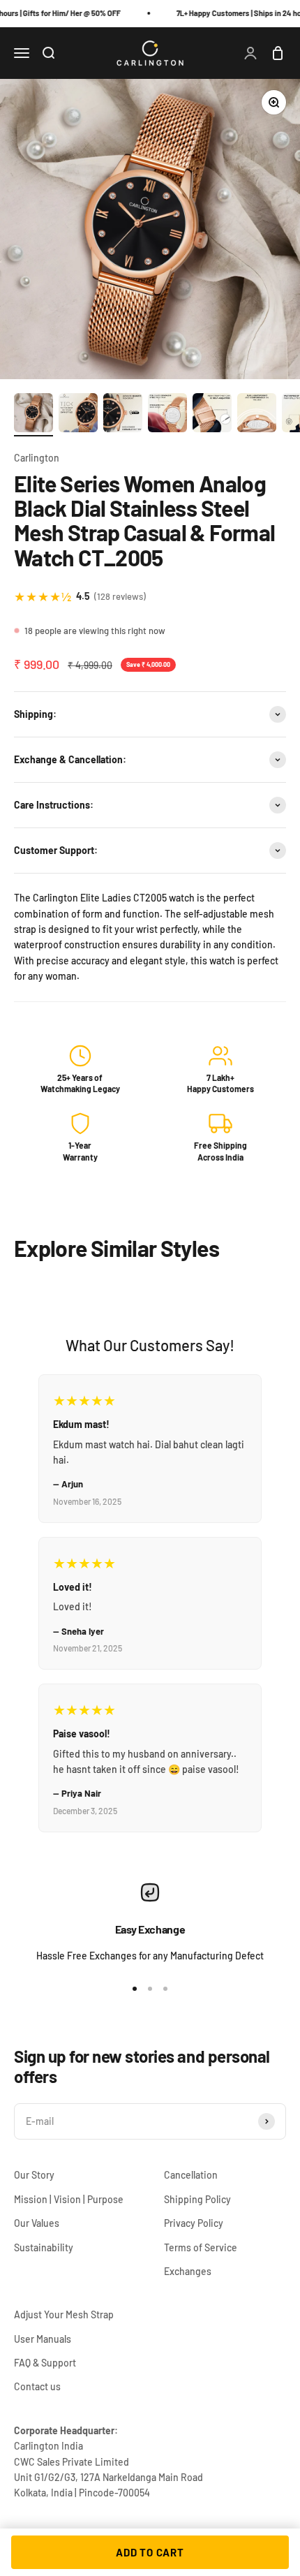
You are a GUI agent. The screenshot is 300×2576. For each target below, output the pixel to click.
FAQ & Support (45, 2363)
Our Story (34, 2175)
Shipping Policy (197, 2199)
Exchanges (188, 2271)
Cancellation (191, 2175)
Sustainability (44, 2247)
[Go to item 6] (257, 415)
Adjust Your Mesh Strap (64, 2314)
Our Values (37, 2223)
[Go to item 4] (167, 415)
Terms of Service (201, 2247)
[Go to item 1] (33, 415)
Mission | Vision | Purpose (69, 2199)
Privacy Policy (194, 2223)
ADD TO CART (150, 2552)
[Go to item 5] (212, 415)
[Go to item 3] (123, 415)
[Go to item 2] (78, 415)
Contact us (37, 2386)
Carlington (37, 458)
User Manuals (43, 2339)
